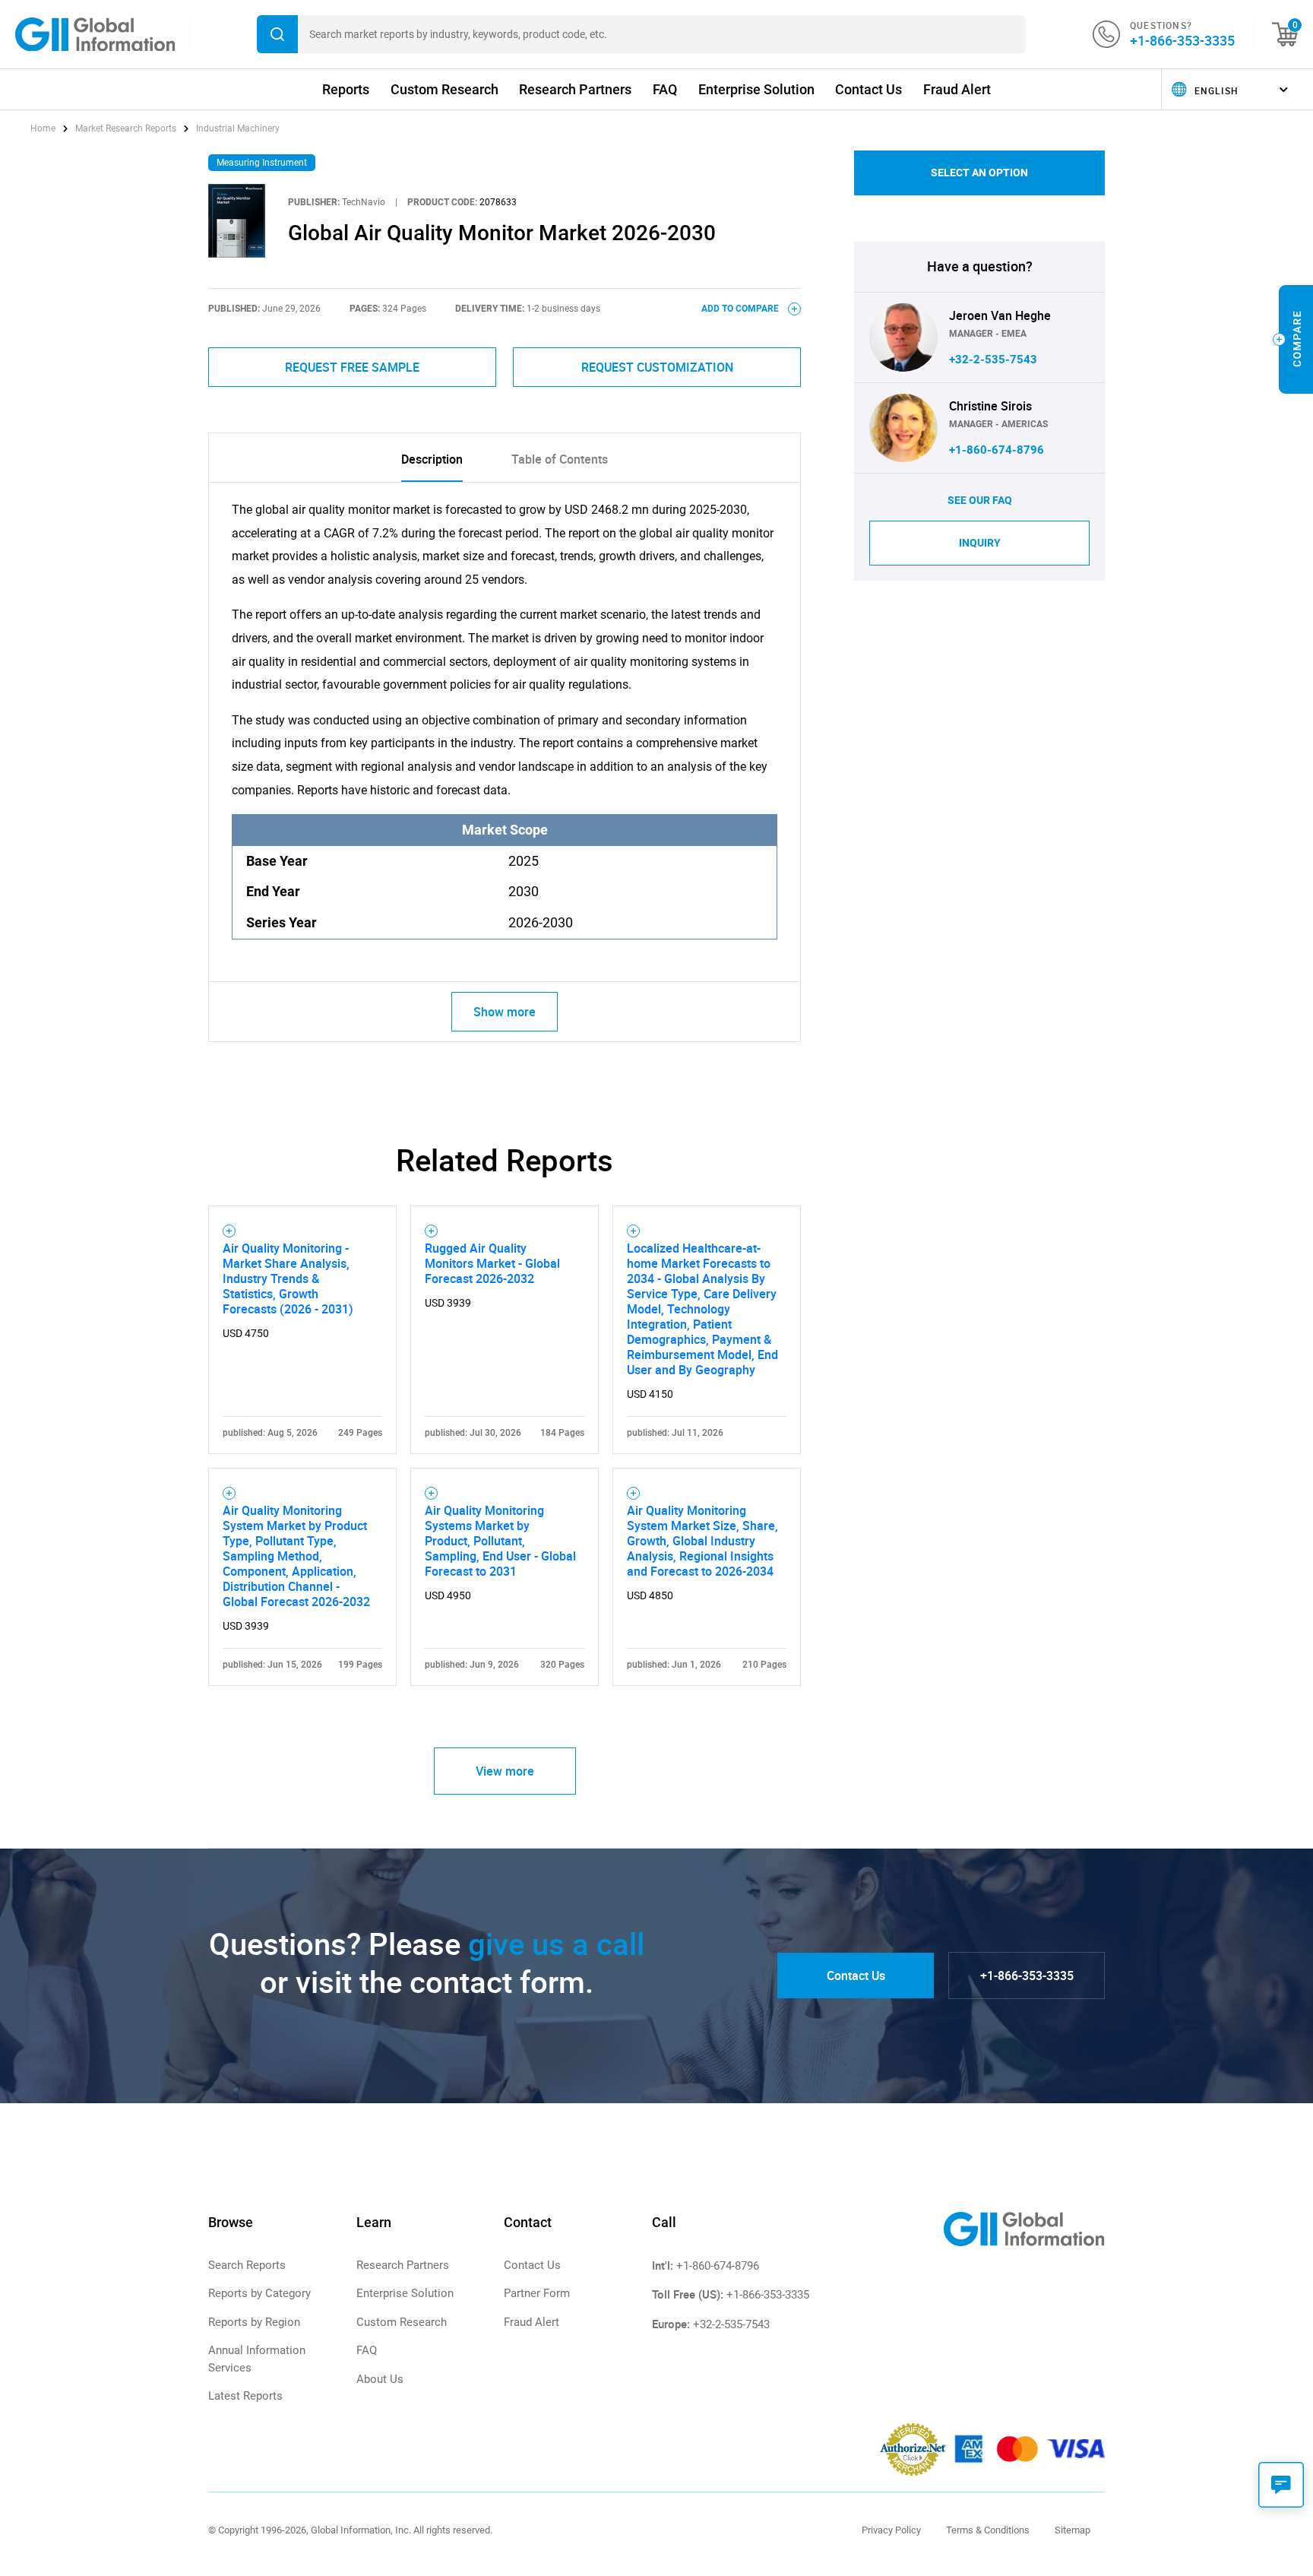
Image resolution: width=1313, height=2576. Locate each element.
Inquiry (980, 543)
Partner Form (537, 2293)
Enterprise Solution (756, 89)
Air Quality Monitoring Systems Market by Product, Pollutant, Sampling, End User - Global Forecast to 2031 (500, 1541)
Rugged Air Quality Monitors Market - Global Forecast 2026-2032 (492, 1263)
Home (44, 128)
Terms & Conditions (988, 2530)
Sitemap (1073, 2530)
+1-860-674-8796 (997, 450)
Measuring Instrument (262, 163)
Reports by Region (254, 2322)
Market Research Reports (126, 128)
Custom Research (445, 89)
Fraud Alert (957, 89)
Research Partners (575, 89)
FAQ (665, 89)
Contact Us (868, 89)
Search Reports (247, 2265)
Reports (346, 89)
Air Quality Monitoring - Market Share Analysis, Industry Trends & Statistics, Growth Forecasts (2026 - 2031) (288, 1278)
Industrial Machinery (238, 128)
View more (505, 1771)
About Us (380, 2379)
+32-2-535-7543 (993, 360)
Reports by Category (259, 2293)
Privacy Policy (891, 2530)
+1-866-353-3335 (1182, 40)
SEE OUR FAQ (980, 500)
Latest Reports (245, 2396)
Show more (505, 1012)
